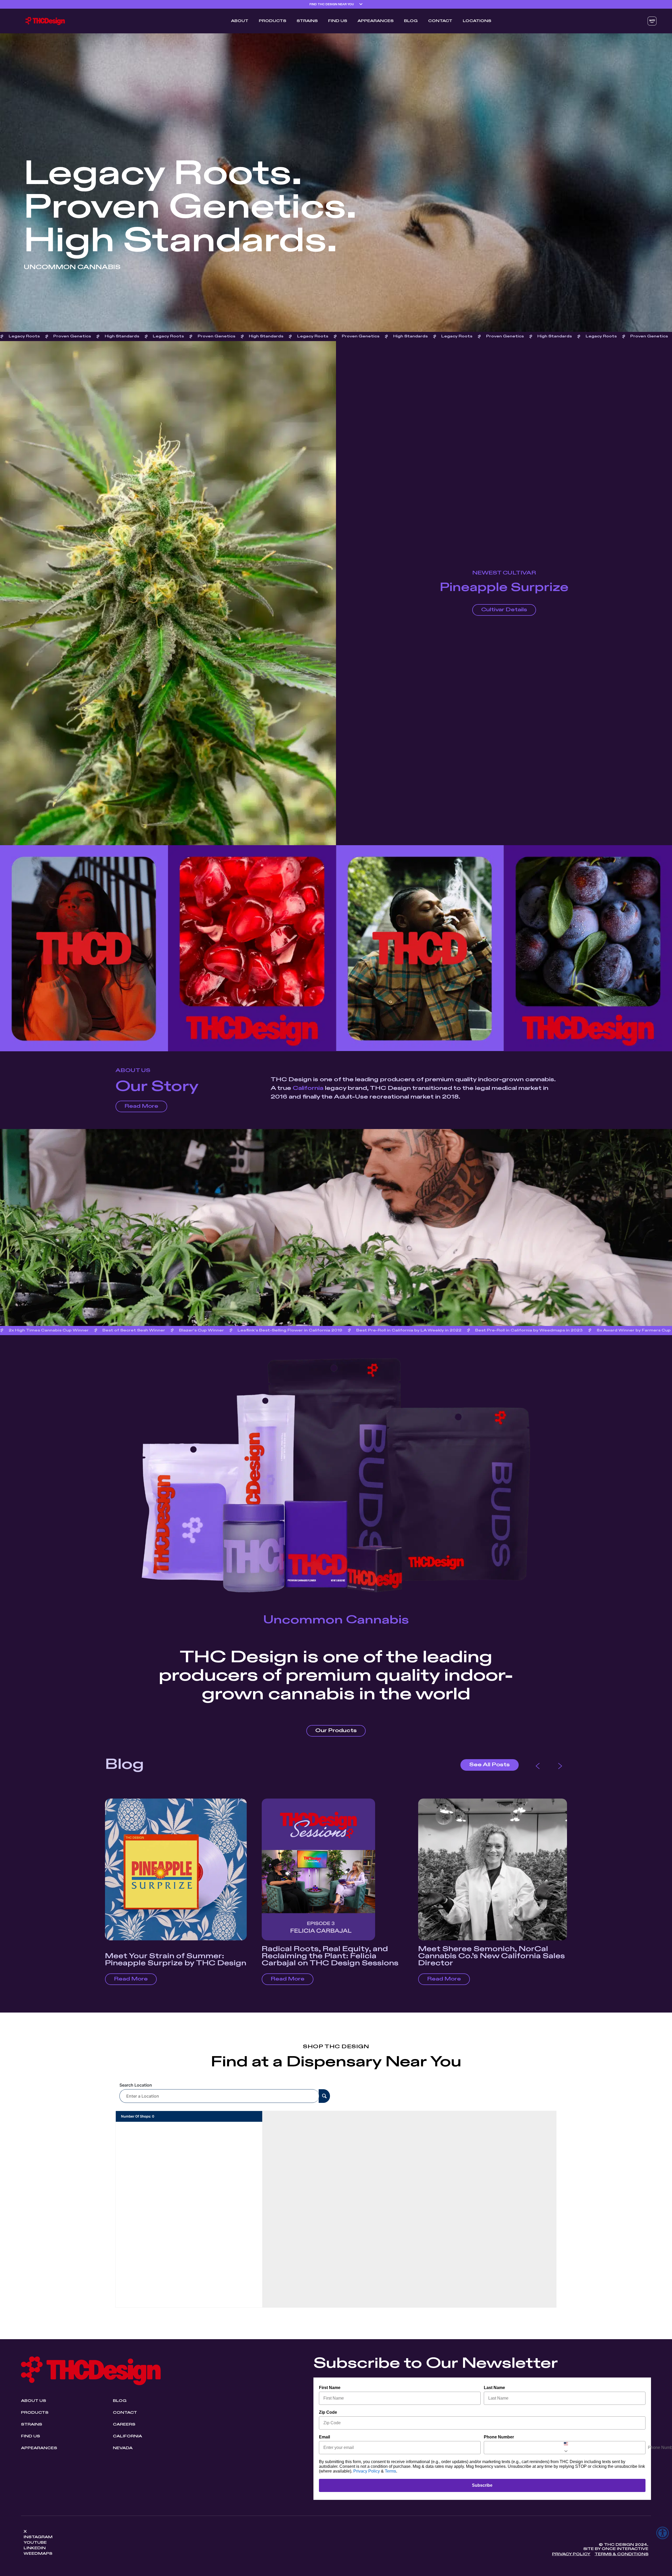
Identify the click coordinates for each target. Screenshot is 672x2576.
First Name (330, 2388)
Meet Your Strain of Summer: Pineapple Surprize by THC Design (176, 1960)
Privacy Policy (367, 2471)
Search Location (136, 2085)
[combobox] (565, 2448)
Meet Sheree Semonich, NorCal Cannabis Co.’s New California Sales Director (492, 1956)
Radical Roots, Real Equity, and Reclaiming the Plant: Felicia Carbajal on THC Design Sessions (330, 1956)
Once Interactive (625, 2549)
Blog (411, 21)
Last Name (494, 2388)
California (308, 1088)
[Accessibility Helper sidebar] (663, 2533)
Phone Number (499, 2437)
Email (324, 2437)
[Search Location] (324, 2096)
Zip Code (328, 2412)
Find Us (338, 21)
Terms (390, 2471)
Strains (307, 21)
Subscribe (482, 2485)
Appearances (376, 21)
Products (272, 21)
